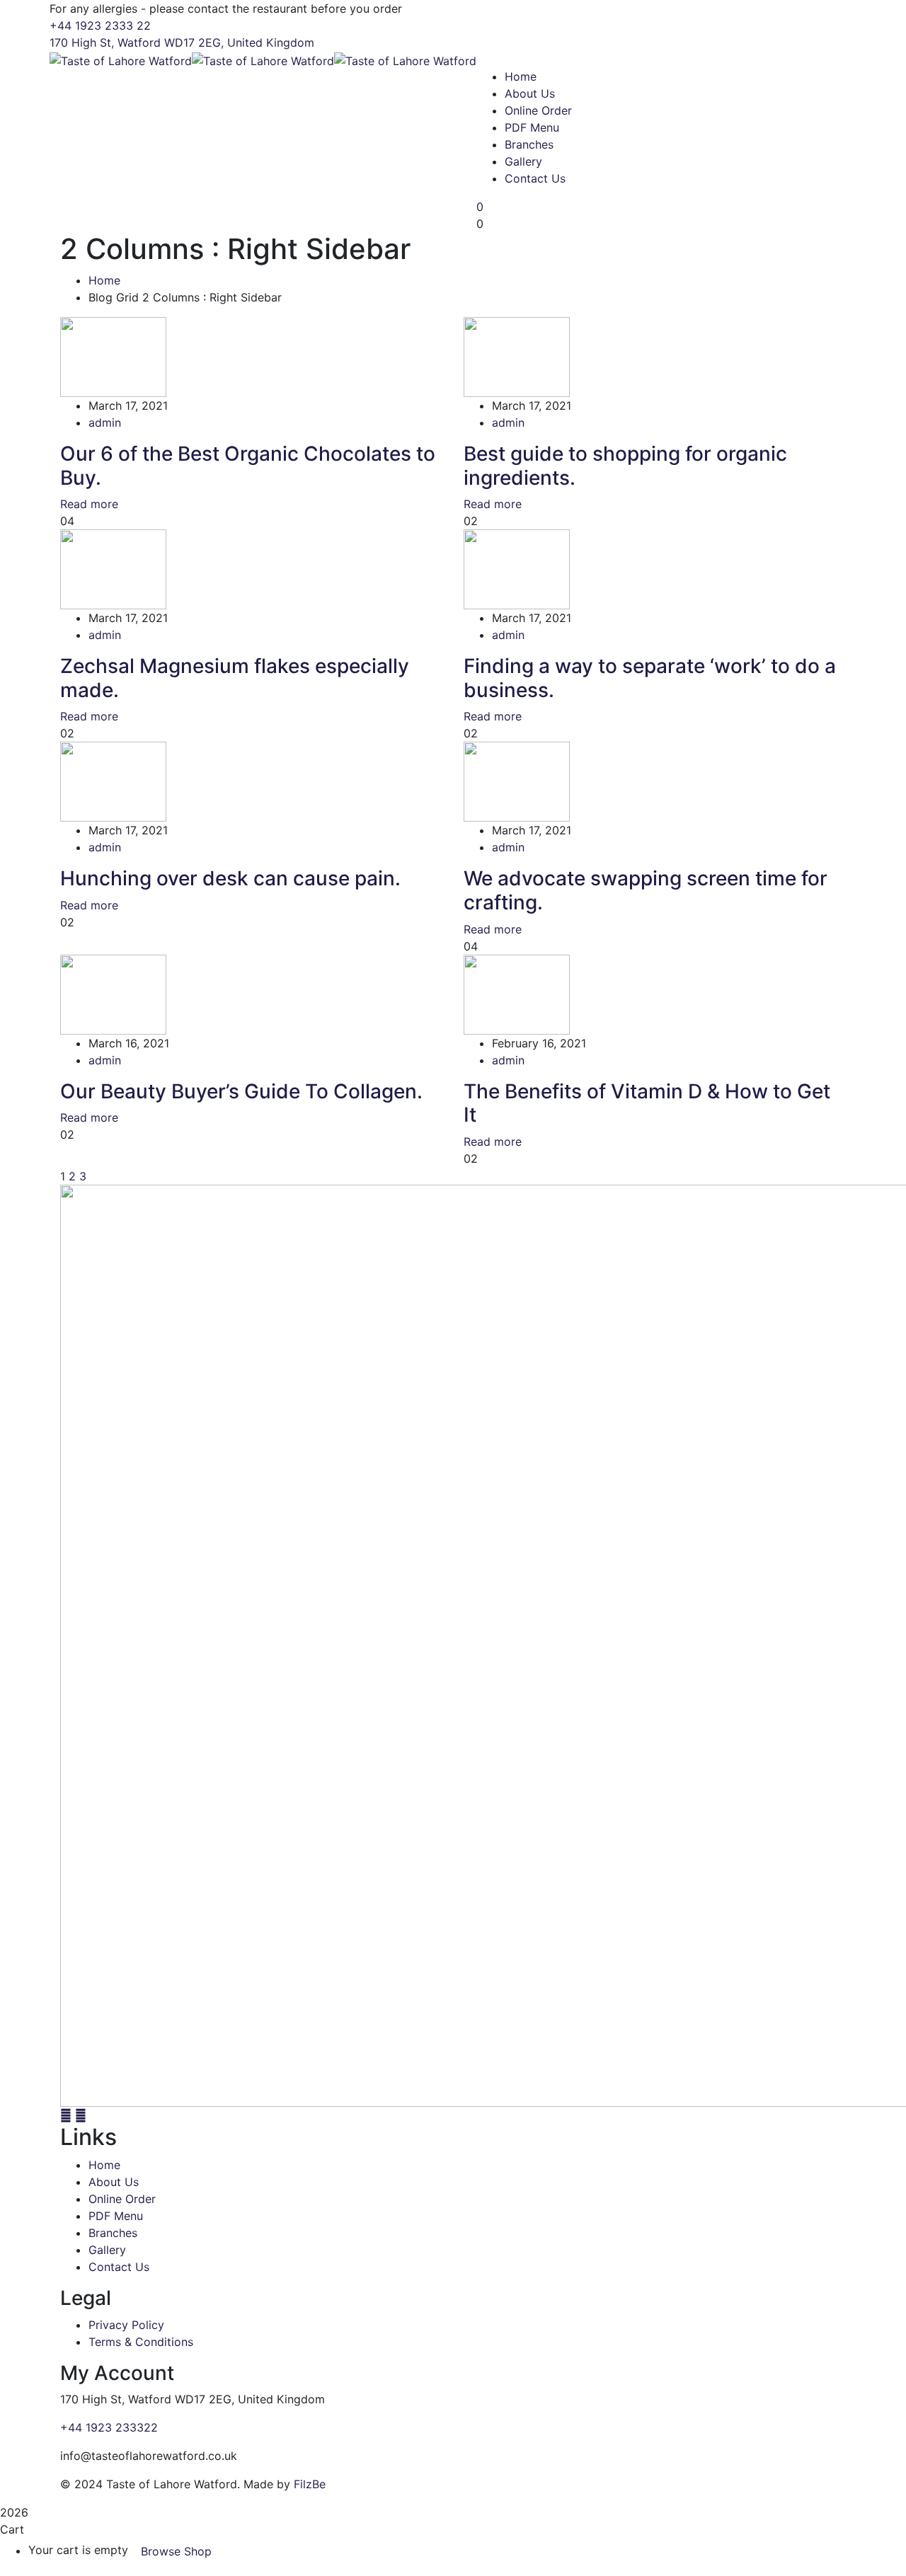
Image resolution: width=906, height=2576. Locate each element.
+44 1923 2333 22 (100, 25)
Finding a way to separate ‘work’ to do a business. (650, 678)
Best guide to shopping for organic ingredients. (625, 466)
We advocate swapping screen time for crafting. (646, 890)
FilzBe (310, 2484)
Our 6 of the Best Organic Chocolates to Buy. (248, 466)
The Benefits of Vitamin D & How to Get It (647, 1103)
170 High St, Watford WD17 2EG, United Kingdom (182, 42)
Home (104, 280)
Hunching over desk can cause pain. (230, 878)
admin (105, 422)
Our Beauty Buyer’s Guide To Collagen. (241, 1091)
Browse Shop (176, 2551)
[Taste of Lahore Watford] (121, 59)
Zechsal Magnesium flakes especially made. (235, 678)
